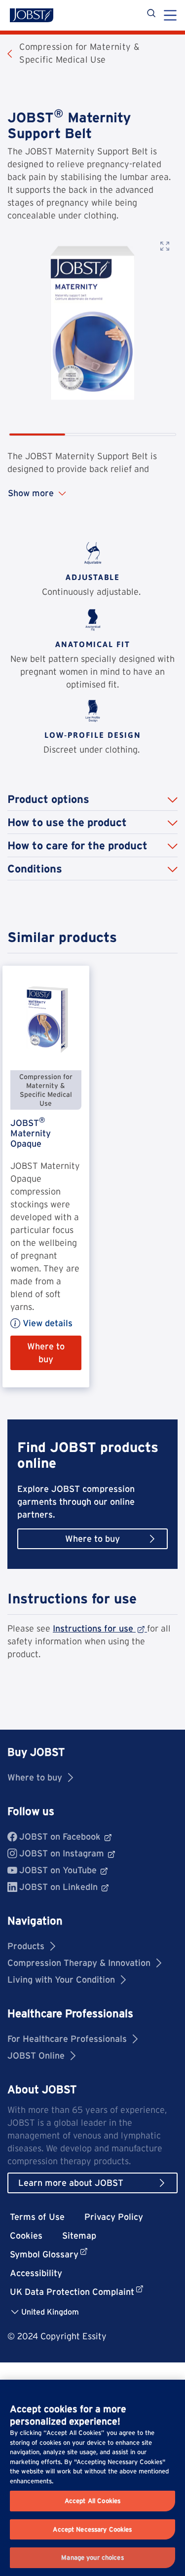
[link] (46, 1177)
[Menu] (170, 16)
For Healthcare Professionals (67, 2039)
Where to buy (35, 1777)
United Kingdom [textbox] (50, 2312)
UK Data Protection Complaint (72, 2292)
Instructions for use (93, 1628)
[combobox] (49, 2311)
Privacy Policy (114, 2217)
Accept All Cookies (92, 2501)
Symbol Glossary (44, 2254)
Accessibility (36, 2273)
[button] (92, 799)
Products (26, 1946)
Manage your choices (92, 2558)
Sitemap (79, 2235)
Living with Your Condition (61, 1979)
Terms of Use (37, 2217)
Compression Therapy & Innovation (79, 1963)
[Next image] (166, 343)
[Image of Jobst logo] (32, 15)
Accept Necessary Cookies (92, 2529)
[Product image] (92, 323)
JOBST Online (36, 2055)
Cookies (26, 2235)
